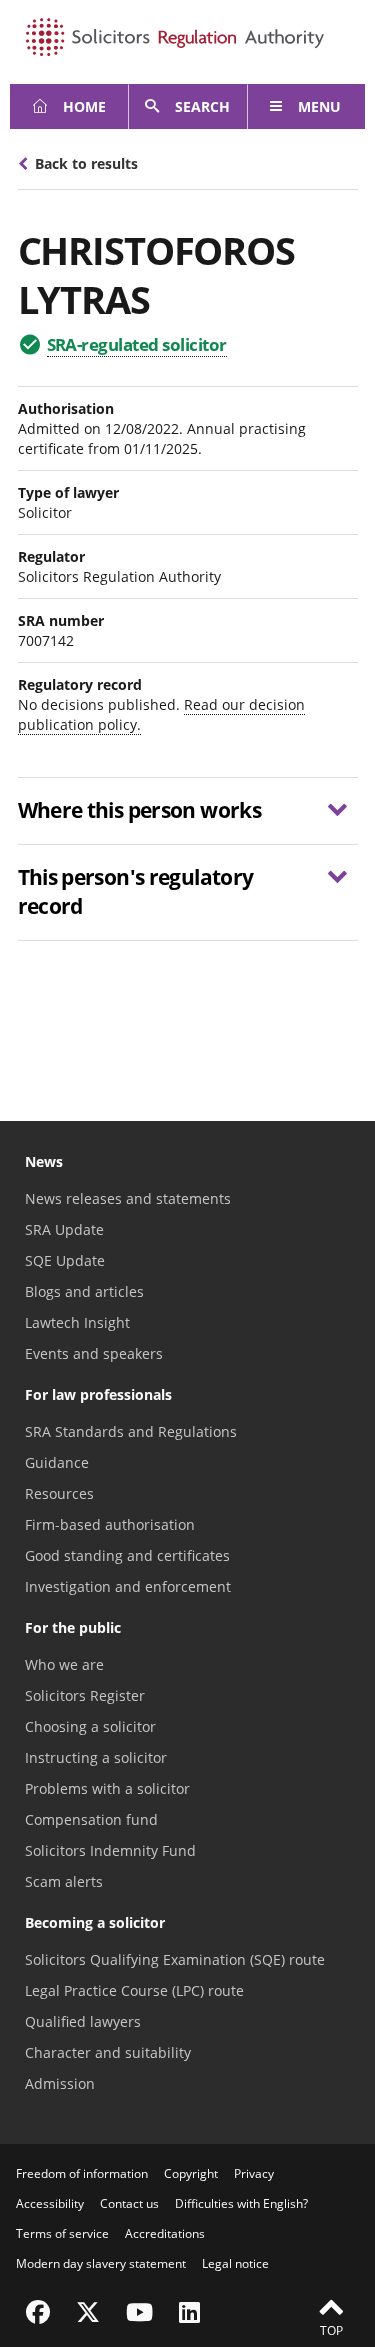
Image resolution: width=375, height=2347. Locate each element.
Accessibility (50, 2203)
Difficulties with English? (241, 2203)
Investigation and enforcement (128, 1586)
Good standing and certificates (127, 1555)
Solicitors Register (85, 1695)
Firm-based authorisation (110, 1524)
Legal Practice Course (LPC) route (134, 1990)
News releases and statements (128, 1198)
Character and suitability (108, 2052)
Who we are (64, 1664)
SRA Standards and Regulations (131, 1431)
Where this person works (140, 810)
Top (331, 2330)
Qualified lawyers (83, 2021)
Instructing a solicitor (96, 1757)
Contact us (129, 2203)
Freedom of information (82, 2173)
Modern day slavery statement (101, 2263)
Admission (60, 2083)
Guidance (57, 1462)
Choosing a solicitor (90, 1726)
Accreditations (165, 2233)
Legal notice (235, 2263)
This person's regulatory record (136, 891)
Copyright (191, 2173)
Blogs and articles (84, 1291)
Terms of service (62, 2233)
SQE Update (65, 1260)
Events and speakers (94, 1353)
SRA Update (64, 1229)
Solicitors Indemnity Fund (110, 1850)
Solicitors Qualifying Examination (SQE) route (175, 1959)
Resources (59, 1493)
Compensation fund (91, 1819)
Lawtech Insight (77, 1322)
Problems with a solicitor (107, 1788)
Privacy (254, 2173)
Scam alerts (64, 1881)
